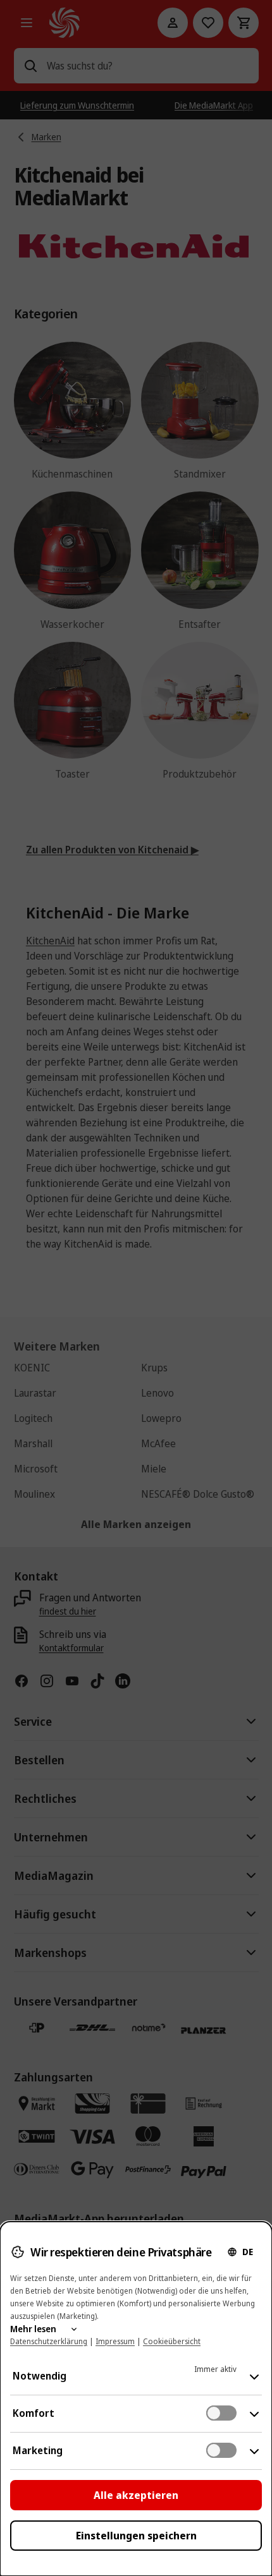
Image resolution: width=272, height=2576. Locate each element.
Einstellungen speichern (136, 2536)
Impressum (115, 2341)
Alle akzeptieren (136, 2495)
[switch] (221, 2413)
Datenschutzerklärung (49, 2341)
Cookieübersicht (172, 2341)
